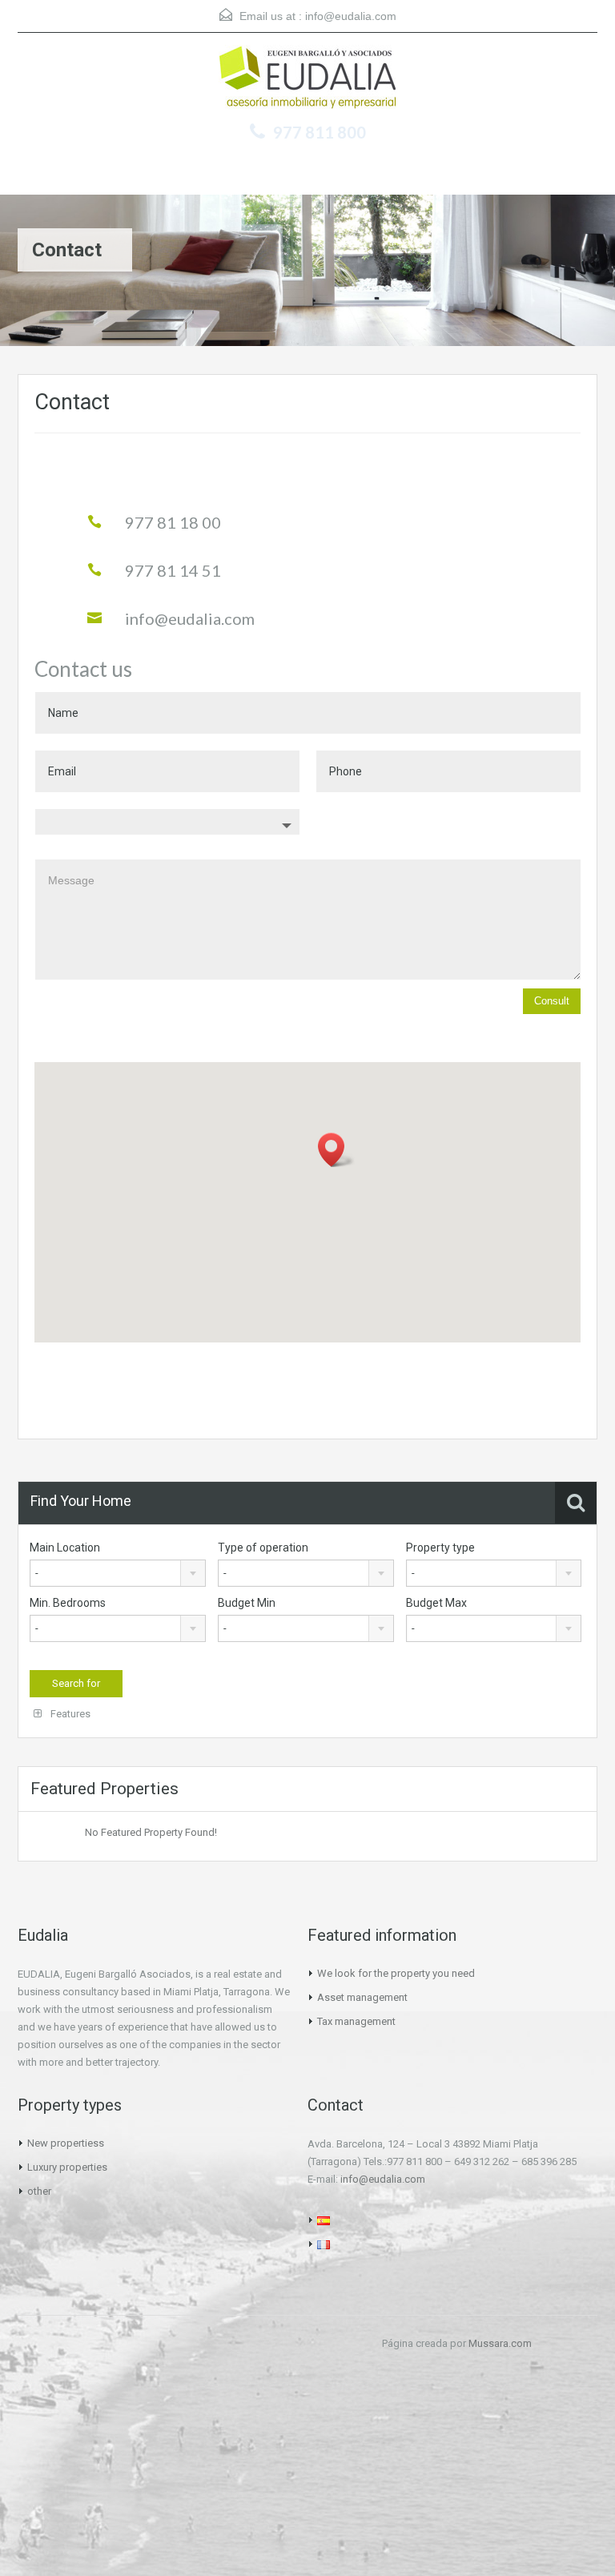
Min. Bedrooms (68, 1603)
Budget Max (436, 1603)
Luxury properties (67, 2167)
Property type (440, 1548)
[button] (336, 1150)
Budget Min (247, 1603)
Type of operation (263, 1548)
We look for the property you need (396, 1973)
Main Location (65, 1548)
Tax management (356, 2021)
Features (69, 1714)
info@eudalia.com (351, 16)
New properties (63, 2143)
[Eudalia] (307, 79)
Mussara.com (500, 2343)
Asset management (362, 1997)
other (39, 2191)
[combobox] (118, 1573)
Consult (552, 1001)
